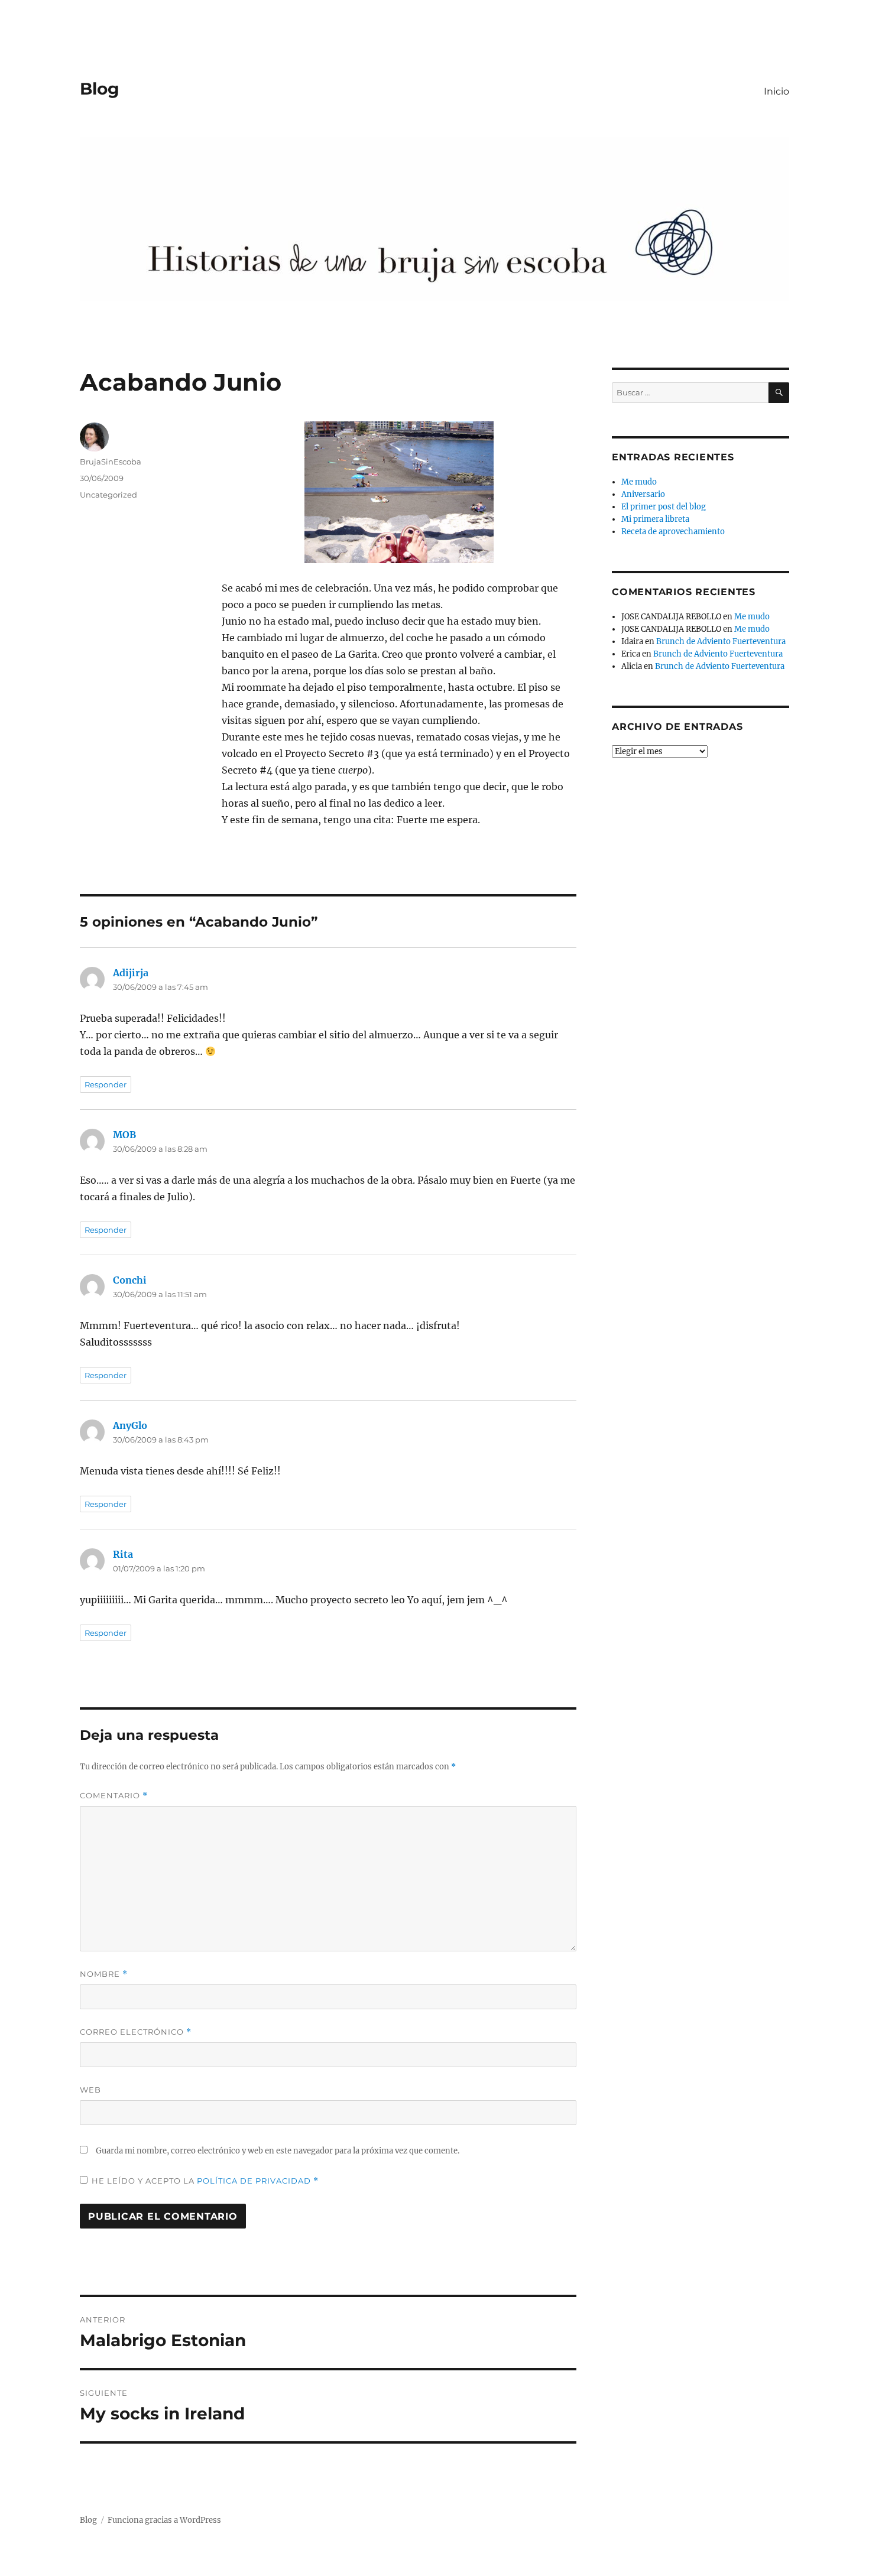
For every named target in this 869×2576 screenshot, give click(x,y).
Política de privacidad (255, 2181)
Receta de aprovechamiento (673, 532)
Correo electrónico (136, 2032)
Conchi (130, 1280)
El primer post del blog (664, 507)
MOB (124, 1135)
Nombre (104, 1974)
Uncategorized (108, 495)
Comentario (114, 1796)
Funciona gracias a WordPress (164, 2520)
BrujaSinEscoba (111, 462)
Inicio (776, 91)
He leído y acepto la (205, 2181)
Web (90, 2090)
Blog (100, 89)
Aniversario (643, 494)
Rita (123, 1554)
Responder (106, 1084)
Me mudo (639, 482)
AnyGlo (130, 1425)
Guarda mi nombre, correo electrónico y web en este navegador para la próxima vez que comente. (278, 2151)
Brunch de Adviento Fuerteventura (721, 641)
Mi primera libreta (655, 519)
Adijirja (131, 973)
